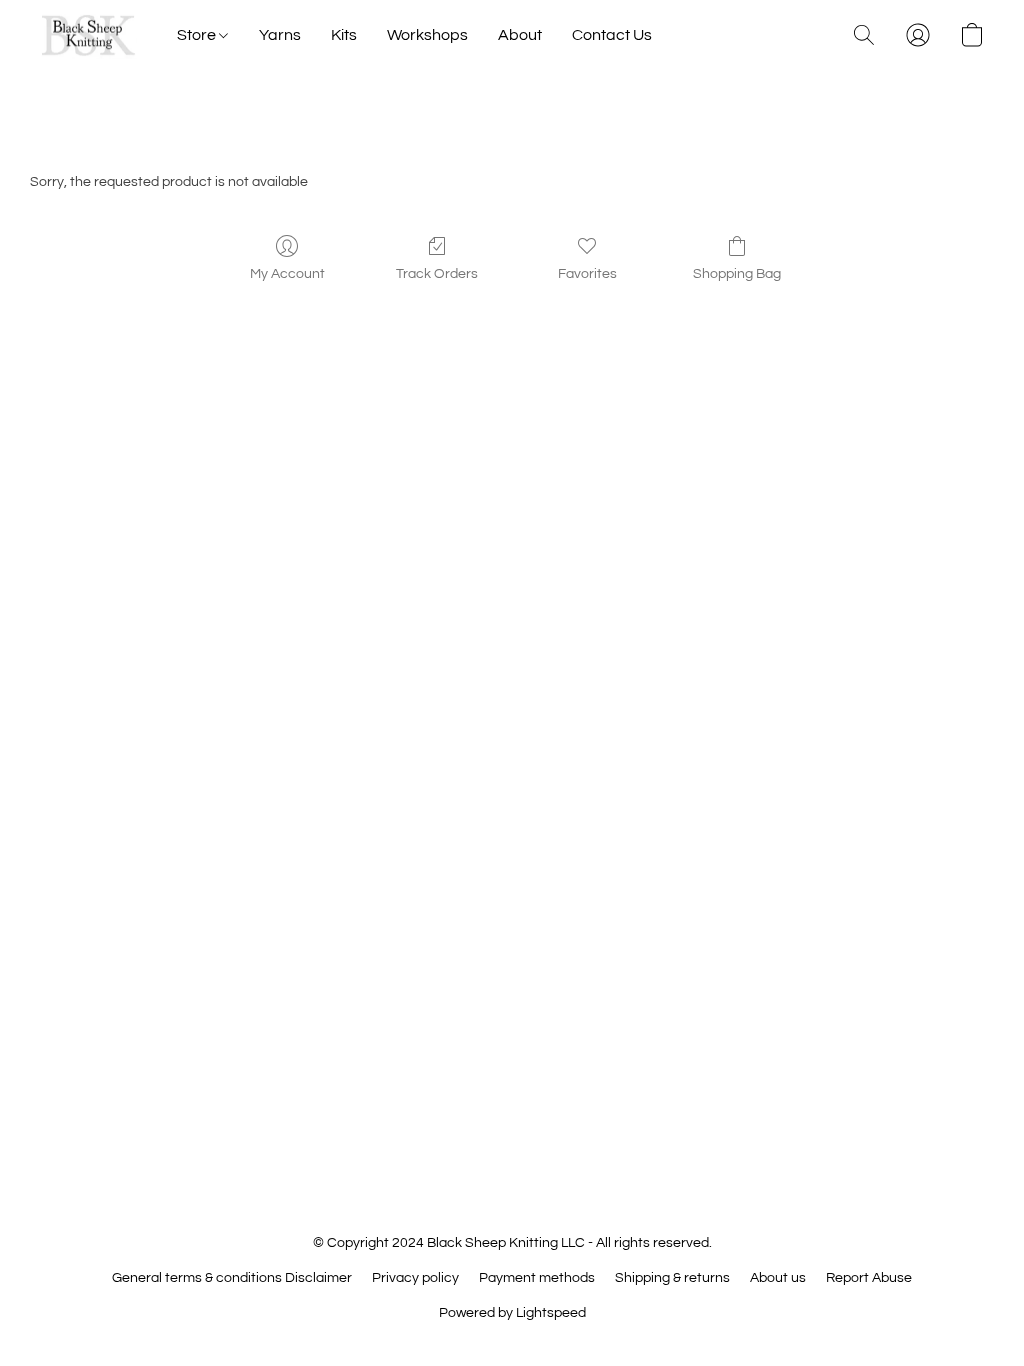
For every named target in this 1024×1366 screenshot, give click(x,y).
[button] (88, 35)
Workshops (427, 35)
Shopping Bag (737, 274)
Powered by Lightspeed (512, 1313)
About (520, 35)
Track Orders (437, 274)
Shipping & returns (672, 1278)
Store (198, 35)
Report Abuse (869, 1278)
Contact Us (612, 35)
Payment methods (537, 1278)
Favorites (587, 274)
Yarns (280, 35)
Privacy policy (415, 1278)
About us (778, 1278)
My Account (287, 274)
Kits (344, 35)
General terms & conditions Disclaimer (232, 1278)
